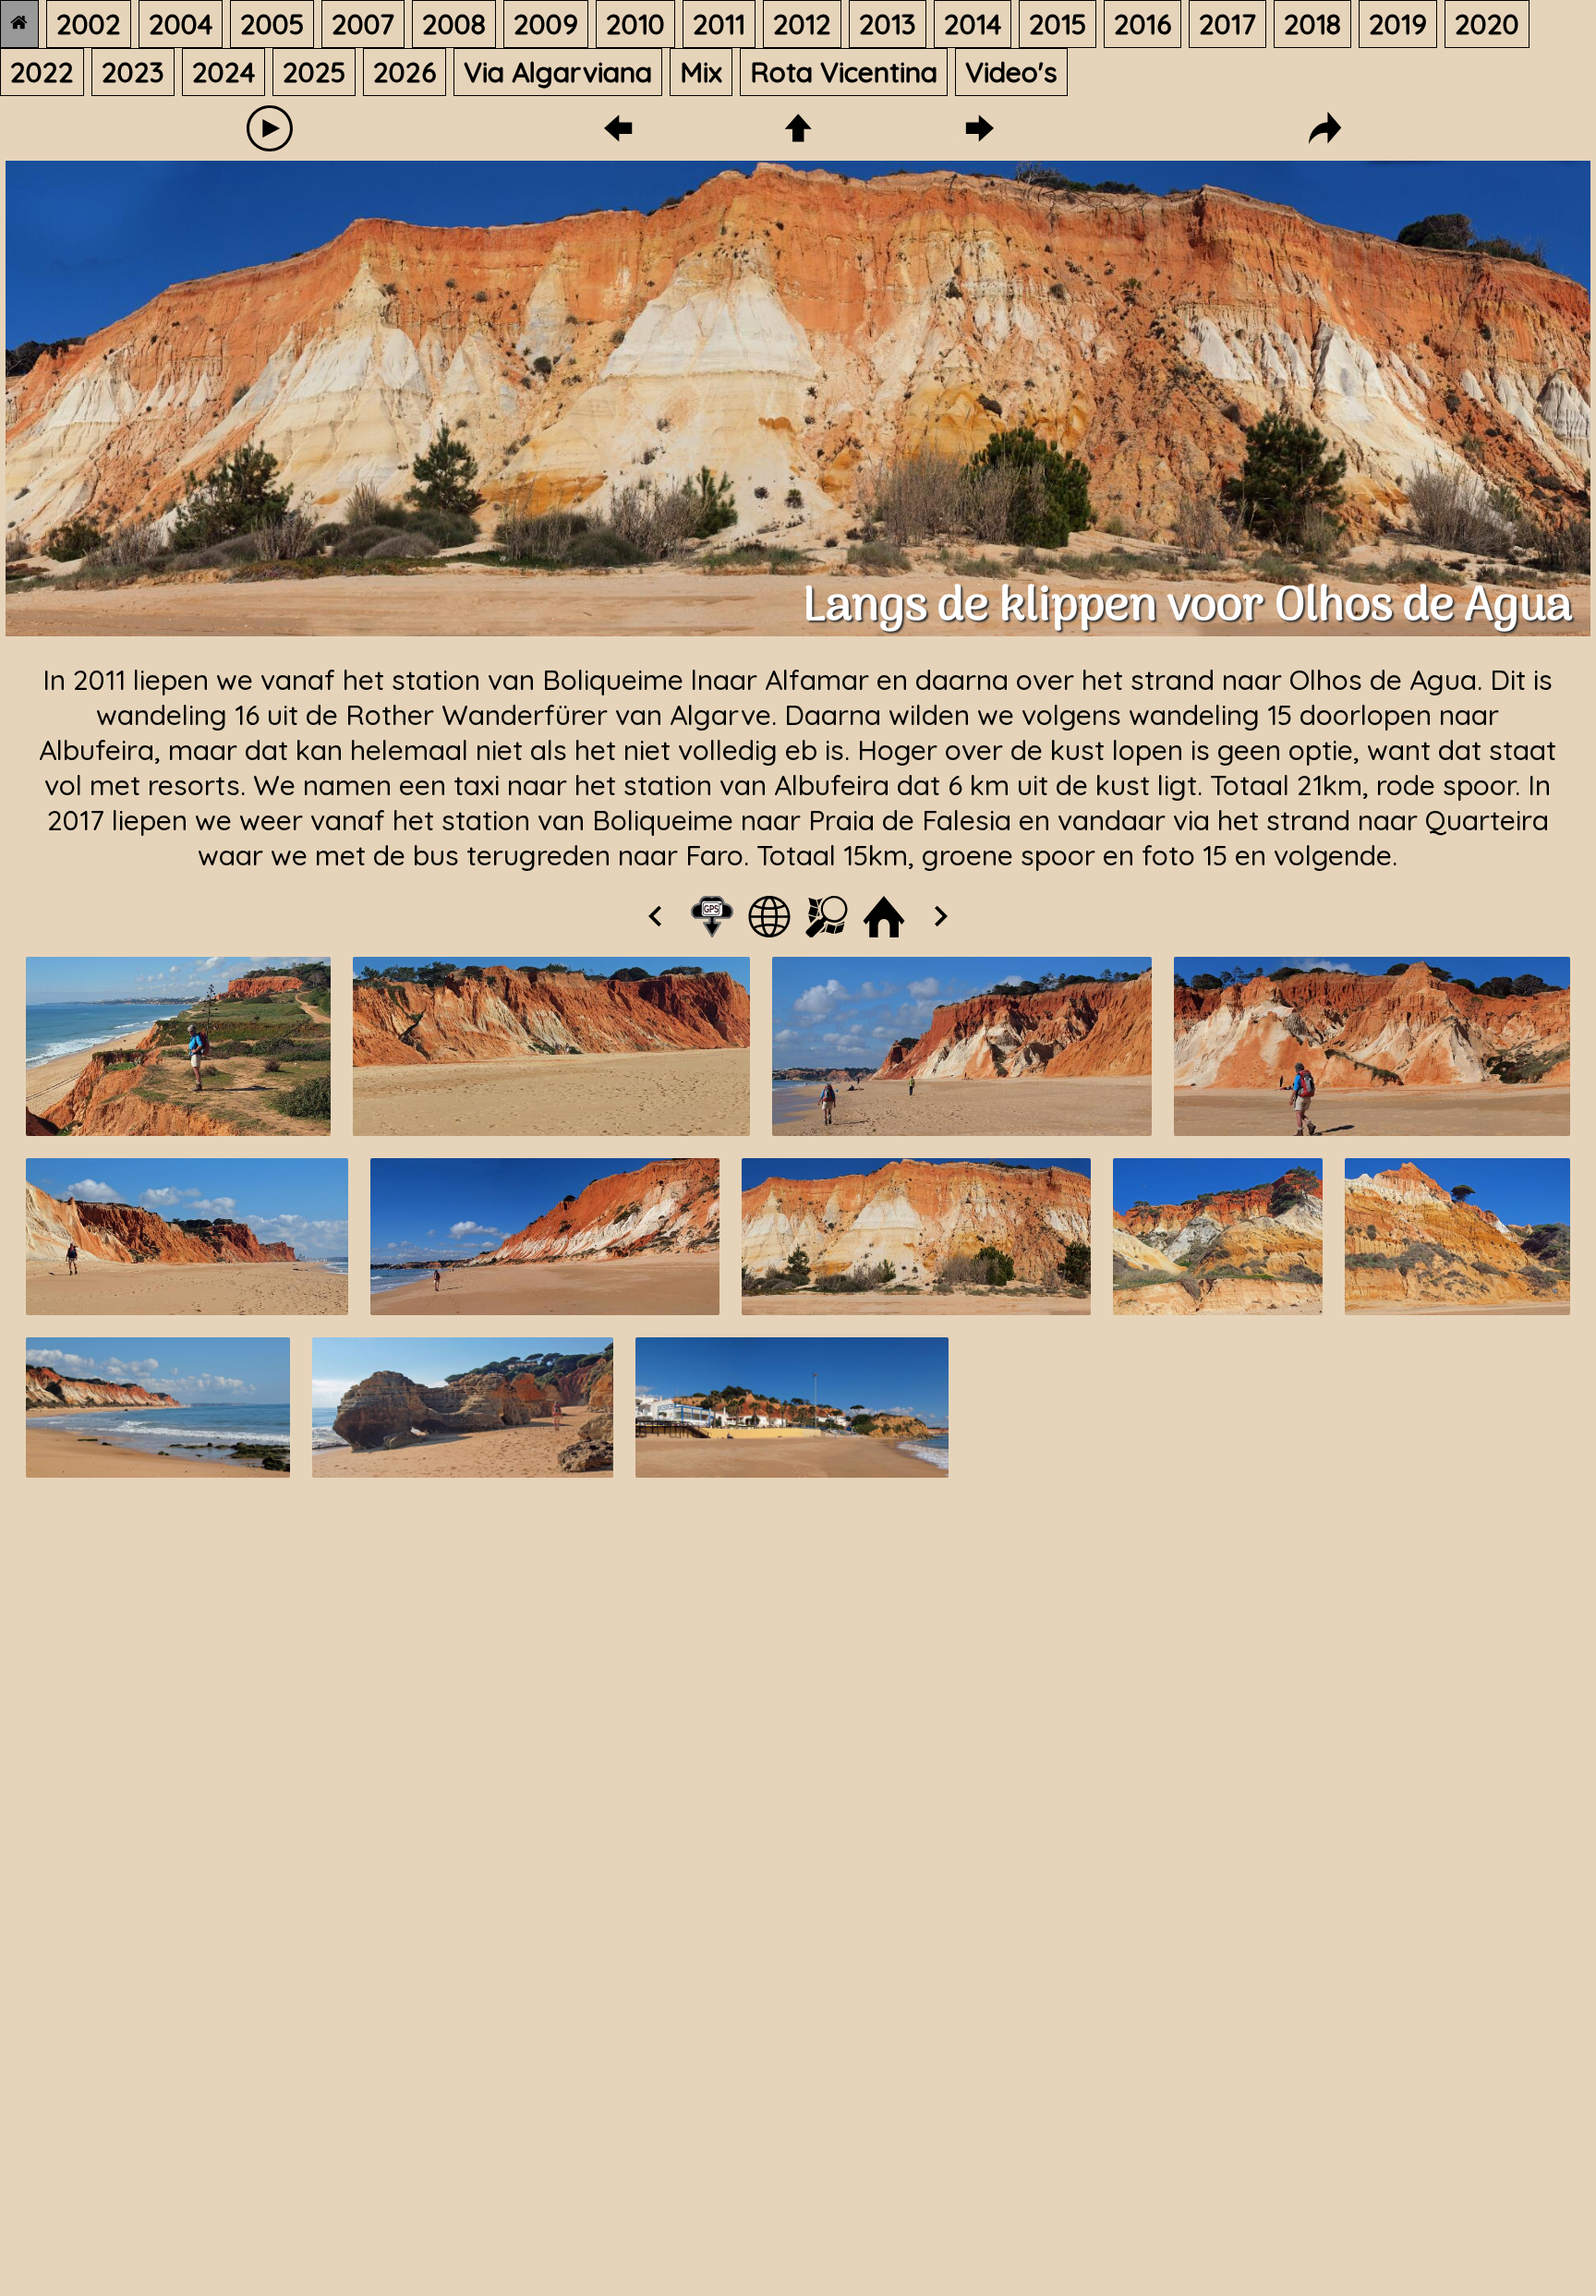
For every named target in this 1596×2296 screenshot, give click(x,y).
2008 (454, 24)
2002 (89, 24)
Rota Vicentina (844, 72)
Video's (1011, 72)
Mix (701, 72)
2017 (1227, 24)
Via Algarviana (558, 72)
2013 (888, 24)
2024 (224, 72)
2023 (133, 72)
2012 (802, 24)
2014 (973, 24)
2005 (272, 24)
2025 (314, 72)
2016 (1143, 24)
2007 (363, 24)
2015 (1058, 24)
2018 (1312, 24)
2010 (635, 24)
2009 (546, 24)
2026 (405, 72)
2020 (1487, 24)
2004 (181, 24)
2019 (1398, 24)
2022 (42, 72)
